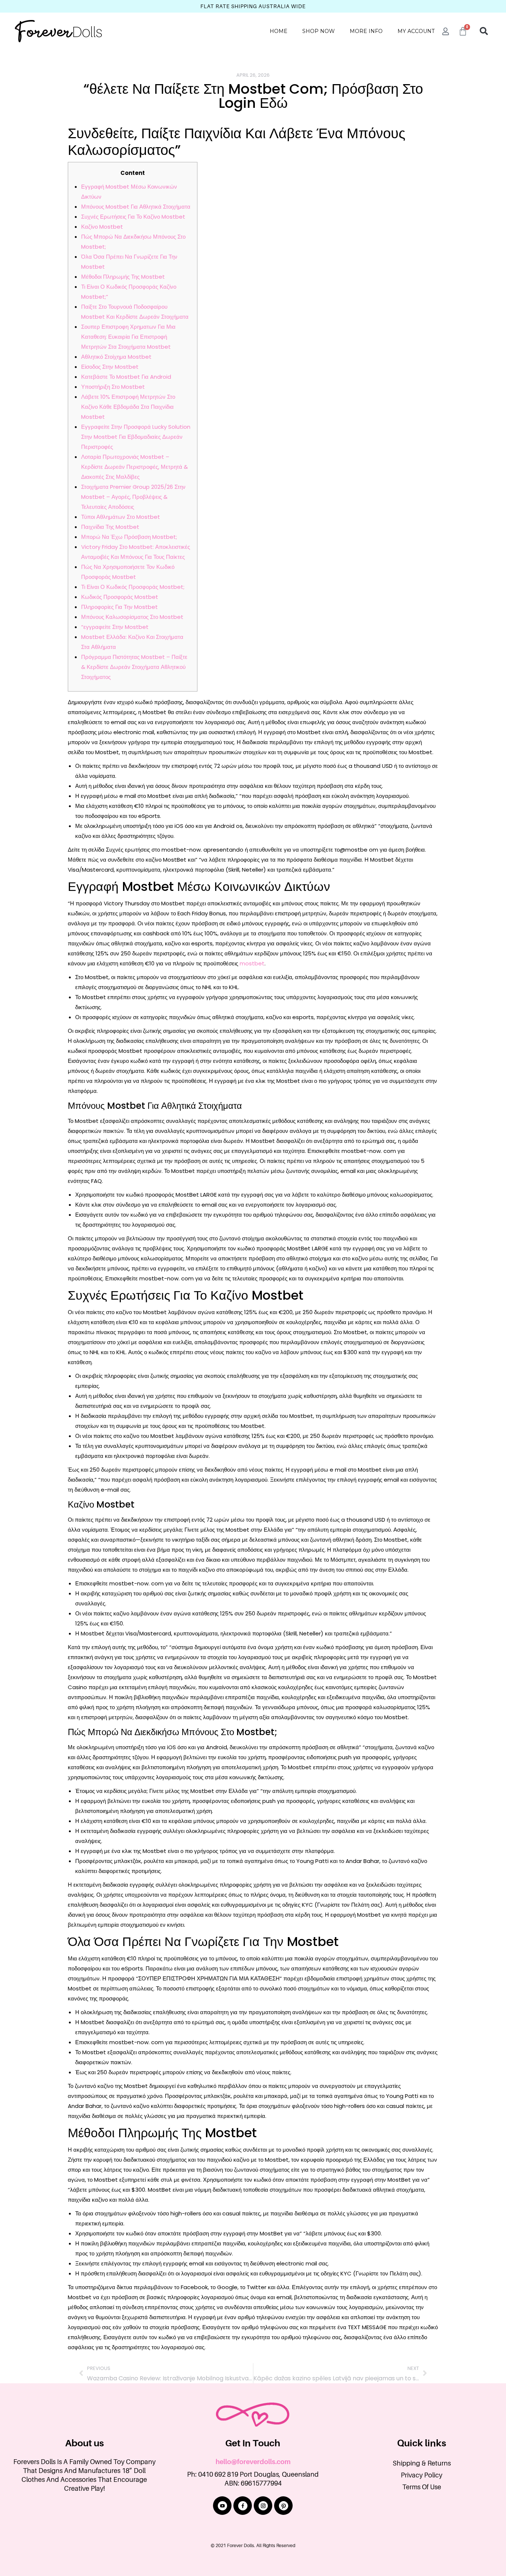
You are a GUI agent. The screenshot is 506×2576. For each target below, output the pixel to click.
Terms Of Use (422, 2487)
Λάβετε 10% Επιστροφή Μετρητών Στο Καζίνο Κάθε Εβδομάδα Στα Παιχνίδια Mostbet (128, 407)
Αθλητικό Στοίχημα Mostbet (116, 357)
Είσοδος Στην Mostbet (110, 367)
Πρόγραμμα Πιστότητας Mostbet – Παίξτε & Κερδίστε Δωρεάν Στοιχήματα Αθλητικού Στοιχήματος (134, 667)
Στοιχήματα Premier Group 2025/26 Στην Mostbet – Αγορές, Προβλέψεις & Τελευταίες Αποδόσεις (133, 497)
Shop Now (319, 31)
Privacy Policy (422, 2475)
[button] (484, 31)
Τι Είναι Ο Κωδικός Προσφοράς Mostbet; (133, 587)
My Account (416, 31)
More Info (366, 31)
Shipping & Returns (422, 2463)
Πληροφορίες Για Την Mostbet (119, 607)
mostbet (252, 963)
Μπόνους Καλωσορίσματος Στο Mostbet (132, 617)
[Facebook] (243, 2506)
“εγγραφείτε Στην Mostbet (115, 627)
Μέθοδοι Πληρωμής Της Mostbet (123, 277)
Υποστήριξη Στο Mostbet (113, 387)
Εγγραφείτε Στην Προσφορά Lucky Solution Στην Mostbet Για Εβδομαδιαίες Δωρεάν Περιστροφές (136, 437)
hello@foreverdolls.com (253, 2462)
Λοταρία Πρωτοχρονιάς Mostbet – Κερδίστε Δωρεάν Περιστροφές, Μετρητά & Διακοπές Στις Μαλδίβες (134, 467)
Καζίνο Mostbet (102, 227)
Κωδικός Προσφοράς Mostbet (120, 597)
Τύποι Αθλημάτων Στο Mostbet (121, 517)
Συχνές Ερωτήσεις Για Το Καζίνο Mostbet (133, 217)
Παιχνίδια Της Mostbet (110, 527)
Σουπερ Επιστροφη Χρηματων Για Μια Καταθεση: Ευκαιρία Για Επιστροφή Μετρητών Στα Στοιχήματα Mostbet (128, 337)
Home (279, 31)
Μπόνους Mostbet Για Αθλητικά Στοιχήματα (136, 207)
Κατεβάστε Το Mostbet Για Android (126, 377)
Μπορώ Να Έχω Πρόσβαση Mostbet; (129, 537)
